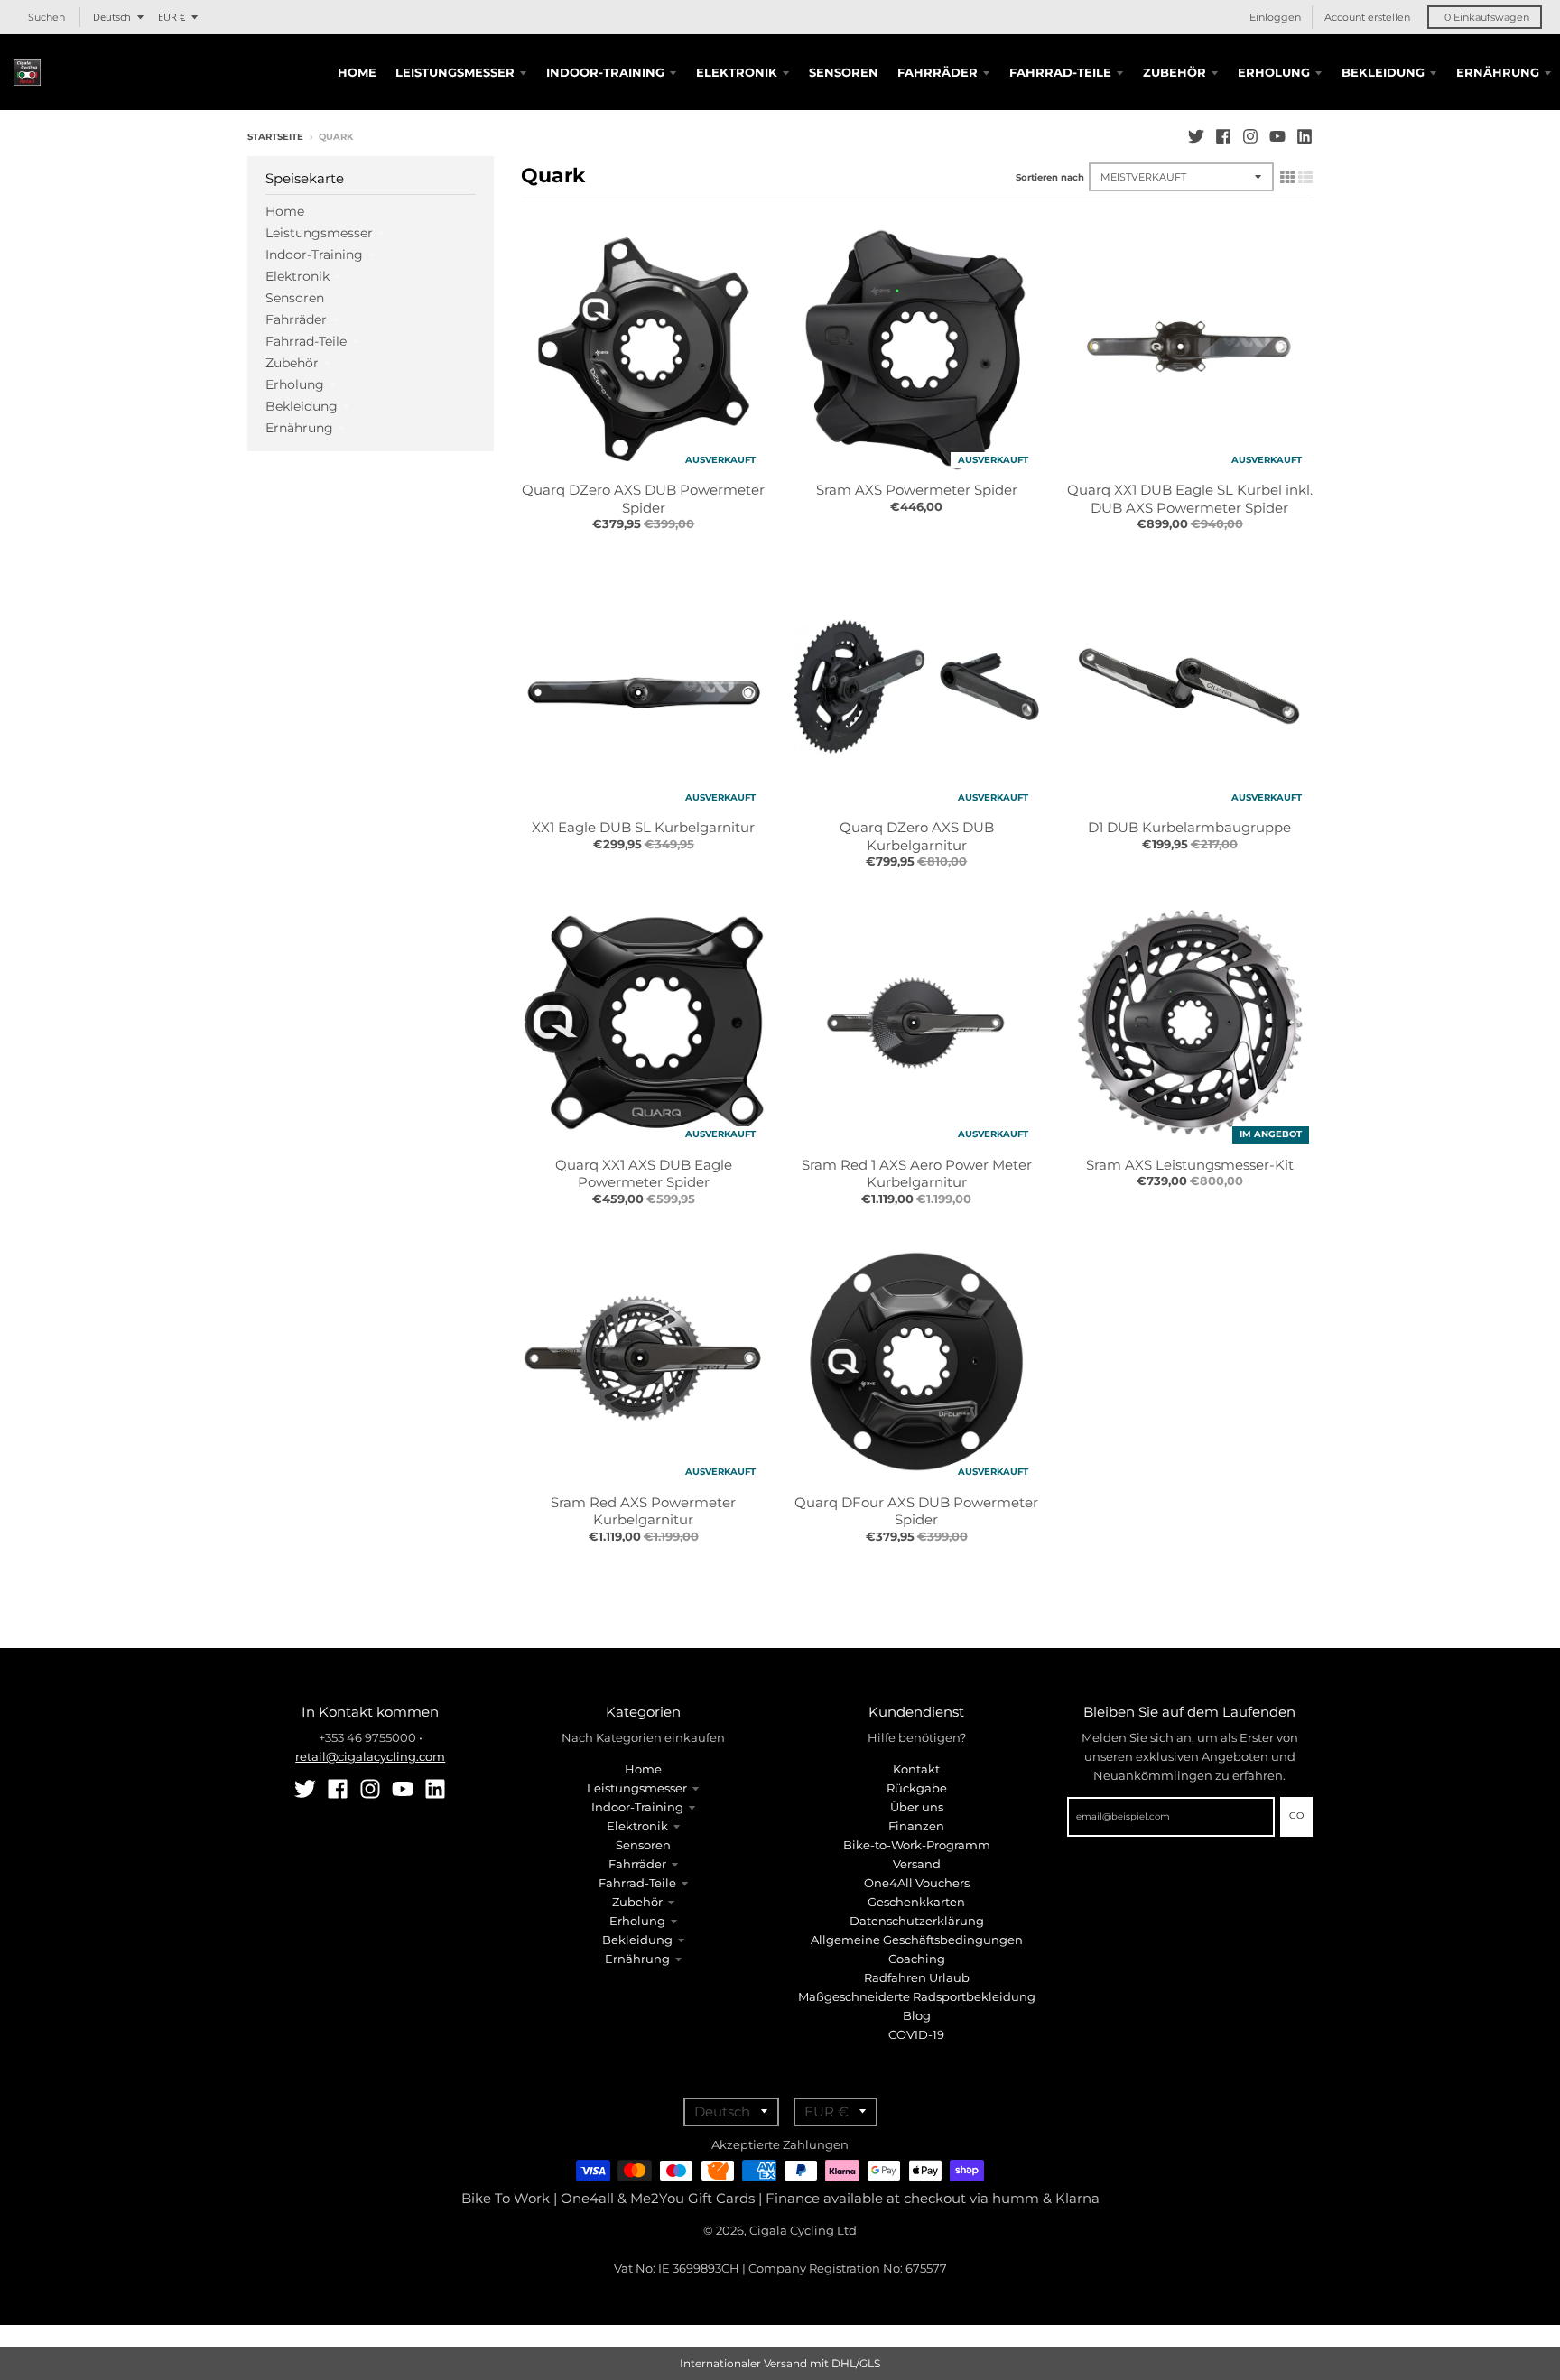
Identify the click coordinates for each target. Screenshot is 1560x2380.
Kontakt (916, 1769)
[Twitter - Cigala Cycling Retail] (1196, 136)
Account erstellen (1367, 17)
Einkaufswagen (1487, 17)
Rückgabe (917, 1788)
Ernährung (299, 428)
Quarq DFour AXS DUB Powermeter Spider (916, 1511)
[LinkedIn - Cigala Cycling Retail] (1305, 136)
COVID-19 (916, 2034)
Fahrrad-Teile (306, 341)
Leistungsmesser (319, 233)
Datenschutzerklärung (917, 1921)
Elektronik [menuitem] (737, 72)
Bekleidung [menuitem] (1383, 72)
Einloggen (1275, 17)
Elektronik (297, 276)
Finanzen (916, 1826)
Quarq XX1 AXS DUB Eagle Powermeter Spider (644, 1174)
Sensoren (295, 298)
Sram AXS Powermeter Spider (917, 490)
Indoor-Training (314, 255)
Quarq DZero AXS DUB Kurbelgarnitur (917, 836)
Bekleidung (302, 406)
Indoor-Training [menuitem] (605, 72)
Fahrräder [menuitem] (938, 72)
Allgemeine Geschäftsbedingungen (917, 1940)
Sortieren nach (1050, 177)
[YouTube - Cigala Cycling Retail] (1277, 136)
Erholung (295, 384)
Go (1296, 1815)
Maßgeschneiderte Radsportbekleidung (917, 1996)
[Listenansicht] (1305, 177)
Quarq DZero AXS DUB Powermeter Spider (643, 499)
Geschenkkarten (916, 1902)
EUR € (172, 17)
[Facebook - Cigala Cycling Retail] (1223, 136)
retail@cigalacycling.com (370, 1756)
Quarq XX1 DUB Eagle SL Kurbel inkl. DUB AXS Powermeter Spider (1190, 499)
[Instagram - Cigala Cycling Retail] (1250, 136)
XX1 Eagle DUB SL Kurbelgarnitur (643, 827)
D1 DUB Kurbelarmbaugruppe (1189, 827)
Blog (917, 2015)
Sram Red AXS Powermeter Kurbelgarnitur (643, 1511)
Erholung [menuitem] (1274, 72)
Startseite (275, 137)
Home (285, 211)
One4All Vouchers (917, 1883)
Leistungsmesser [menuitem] (455, 72)
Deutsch (112, 17)
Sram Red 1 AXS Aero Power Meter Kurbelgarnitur (917, 1174)
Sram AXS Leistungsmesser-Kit (1190, 1165)
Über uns (917, 1807)
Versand (917, 1864)
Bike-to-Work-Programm (917, 1845)
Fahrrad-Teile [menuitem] (1060, 72)
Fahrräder (296, 319)
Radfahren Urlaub (917, 1977)
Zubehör (292, 363)
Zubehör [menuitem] (1175, 72)
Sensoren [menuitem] (844, 72)
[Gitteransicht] (1287, 177)
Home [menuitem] (357, 72)
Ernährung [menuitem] (1498, 72)
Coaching (917, 1959)
